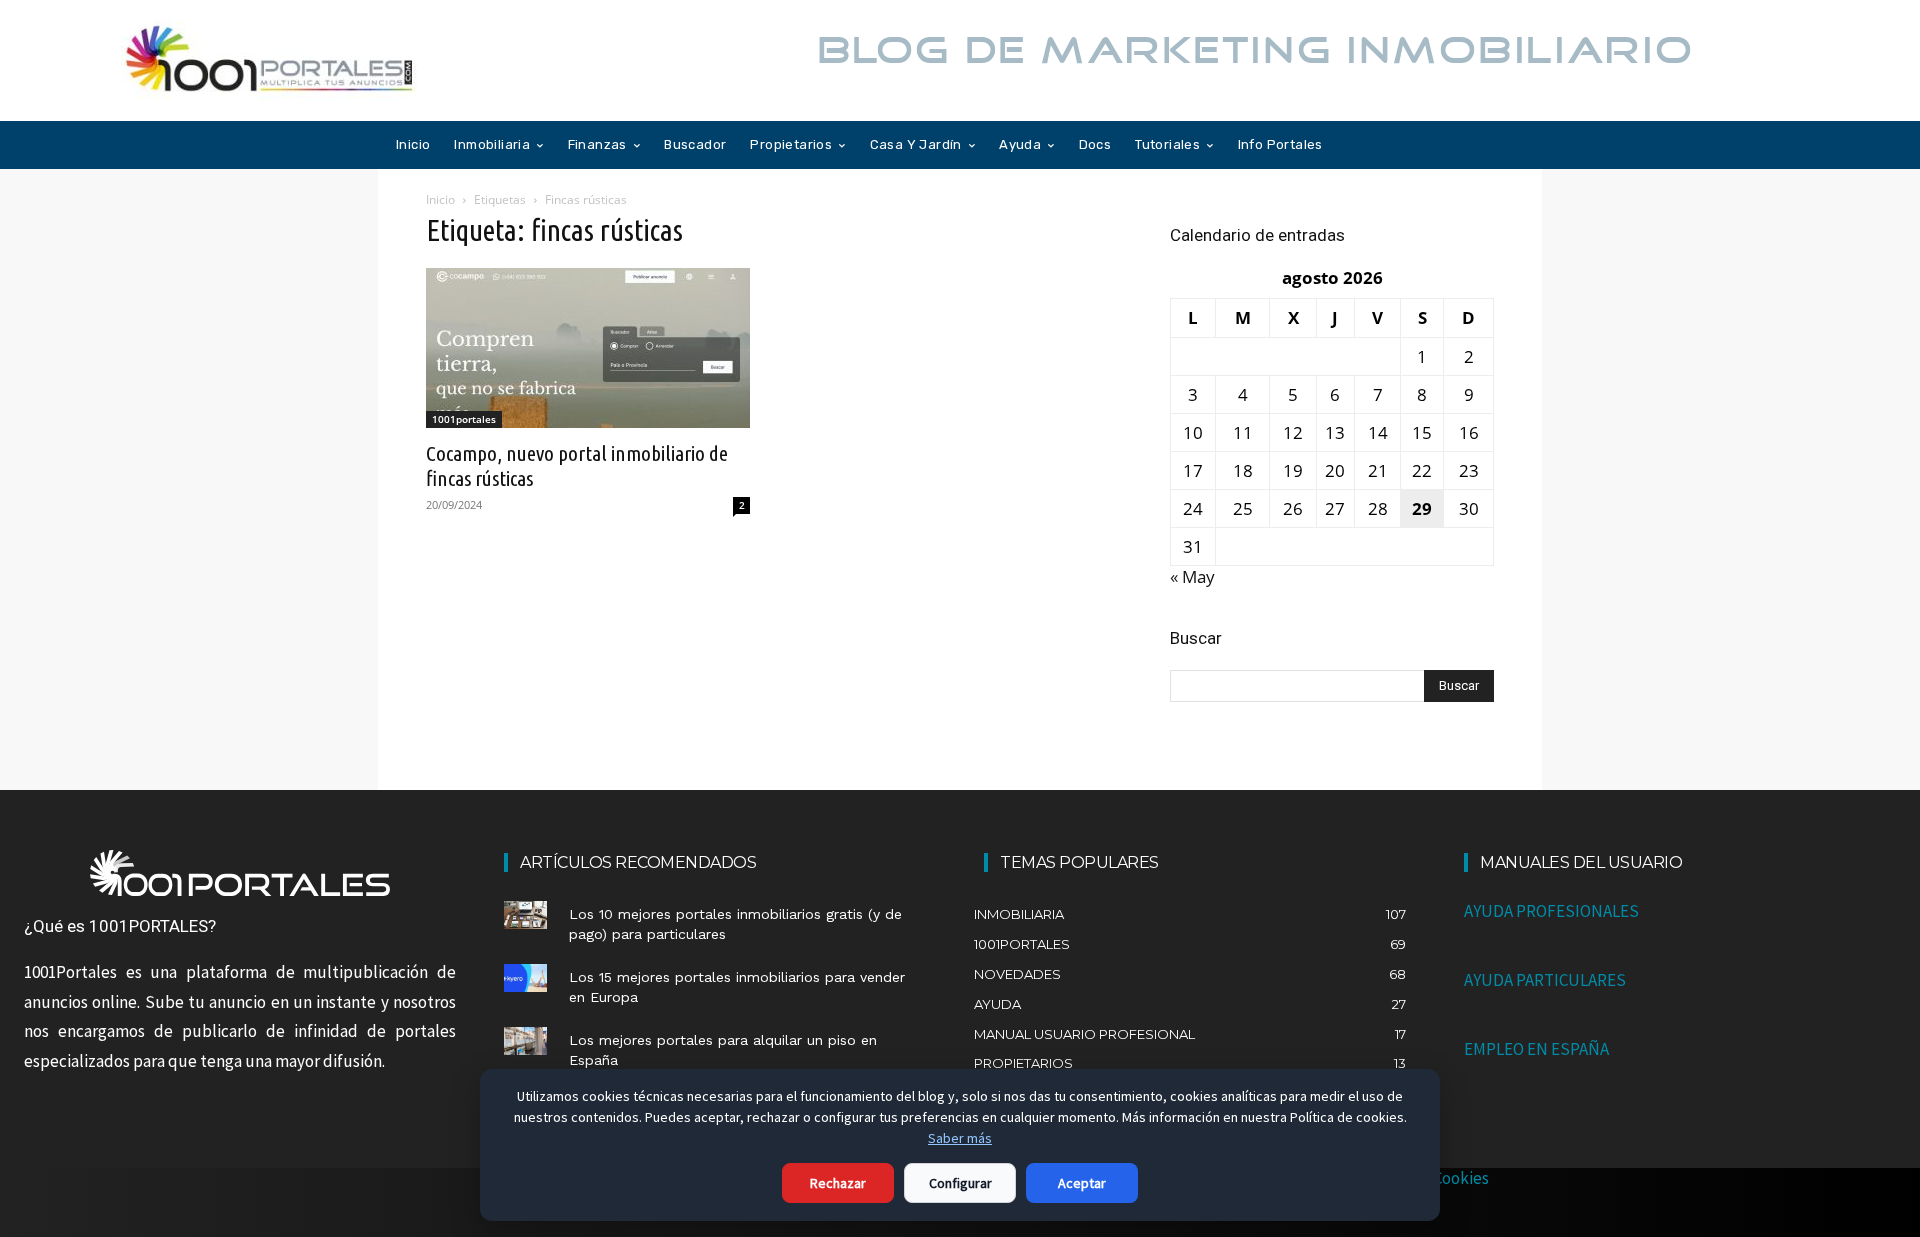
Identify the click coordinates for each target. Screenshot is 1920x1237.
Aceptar (1082, 1183)
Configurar (960, 1183)
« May (1192, 576)
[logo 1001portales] (240, 873)
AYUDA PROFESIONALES (1551, 911)
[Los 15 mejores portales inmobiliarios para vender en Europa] (525, 978)
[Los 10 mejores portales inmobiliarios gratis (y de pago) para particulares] (525, 915)
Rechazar (838, 1183)
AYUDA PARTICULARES (1545, 980)
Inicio (440, 199)
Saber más (960, 1138)
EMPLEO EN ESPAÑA (1536, 1049)
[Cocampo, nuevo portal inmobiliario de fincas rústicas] (588, 348)
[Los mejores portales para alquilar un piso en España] (525, 1041)
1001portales (464, 419)
